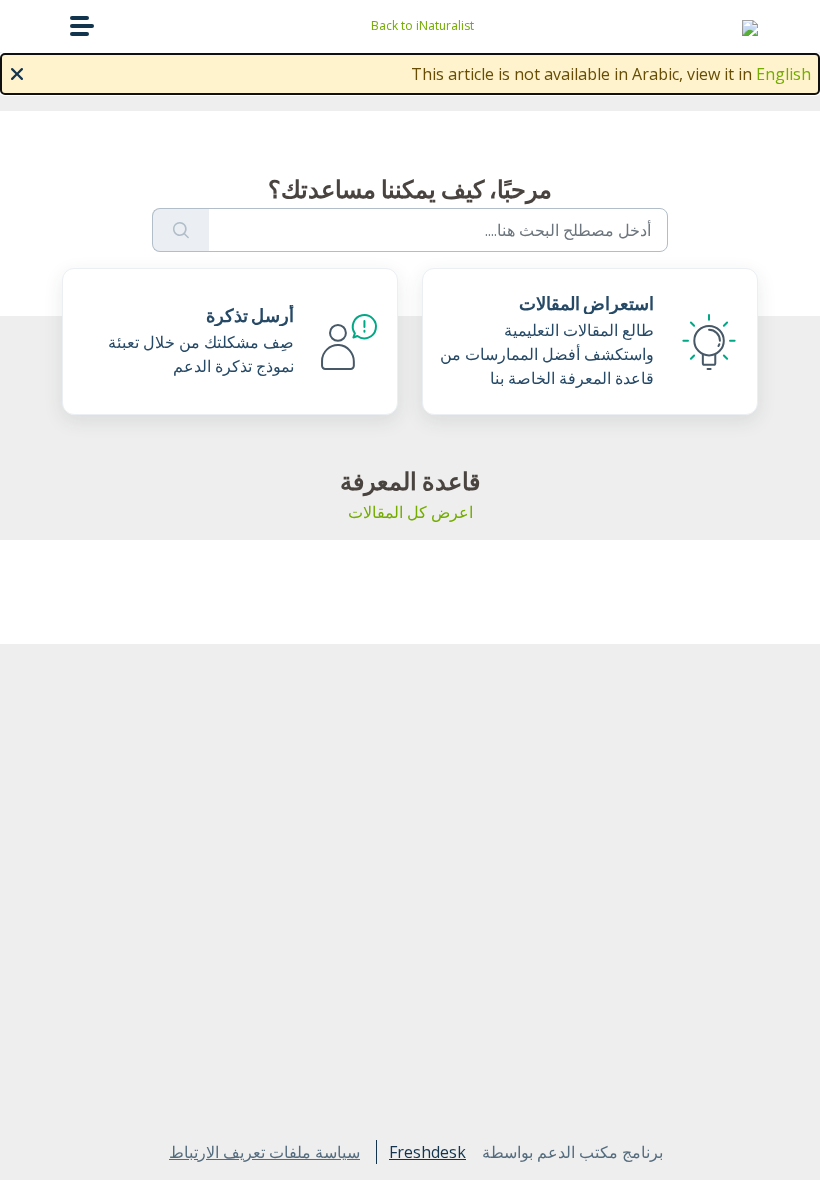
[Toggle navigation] (82, 26)
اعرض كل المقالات (410, 512)
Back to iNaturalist (422, 25)
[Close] (17, 72)
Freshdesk (427, 1152)
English (783, 74)
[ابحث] (180, 230)
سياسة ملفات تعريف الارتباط (264, 1152)
